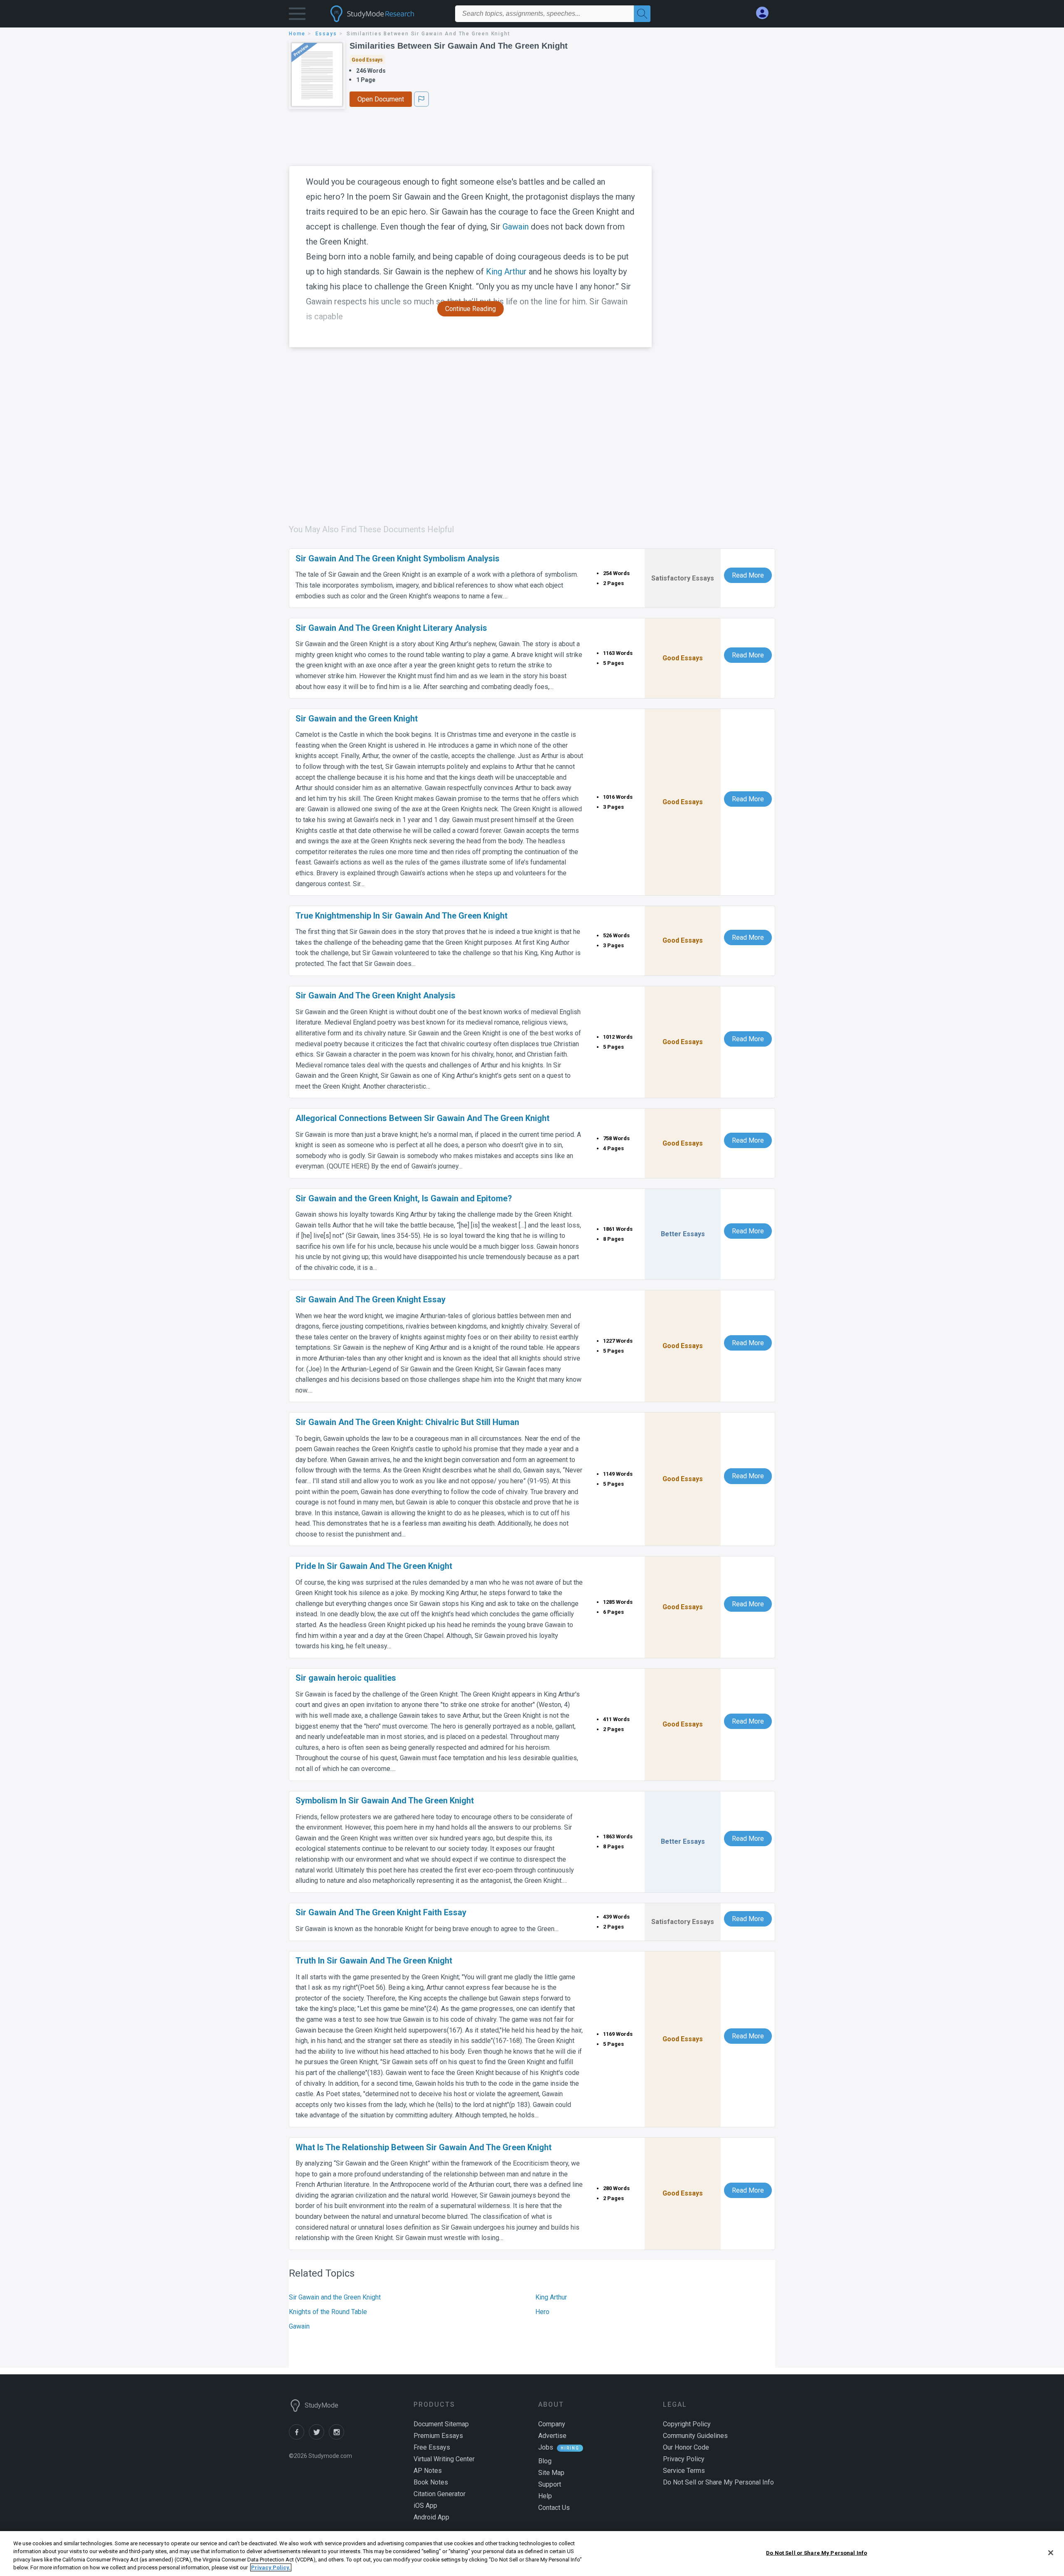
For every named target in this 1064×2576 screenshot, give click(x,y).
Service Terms (684, 2471)
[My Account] (766, 13)
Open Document (381, 99)
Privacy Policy (684, 2459)
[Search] (642, 14)
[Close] (1051, 2553)
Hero (542, 2312)
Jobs (546, 2447)
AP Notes (428, 2471)
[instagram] (338, 2437)
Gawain (516, 227)
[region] (532, 2554)
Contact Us (554, 2508)
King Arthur (506, 272)
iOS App (425, 2506)
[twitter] (319, 2437)
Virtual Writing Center (444, 2459)
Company (552, 2424)
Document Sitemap (441, 2424)
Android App (431, 2517)
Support (550, 2484)
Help (545, 2496)
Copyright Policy (687, 2424)
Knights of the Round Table (328, 2312)
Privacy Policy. (271, 2567)
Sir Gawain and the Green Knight (335, 2297)
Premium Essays (438, 2436)
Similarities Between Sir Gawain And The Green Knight (459, 46)
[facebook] (299, 2437)
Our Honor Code (686, 2447)
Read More (748, 575)
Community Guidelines (695, 2436)
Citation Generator (440, 2494)
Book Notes (431, 2482)
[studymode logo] (387, 14)
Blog (545, 2461)
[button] (297, 16)
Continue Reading (470, 309)
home (297, 34)
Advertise (552, 2436)
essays (326, 34)
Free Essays (432, 2447)
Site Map (551, 2473)
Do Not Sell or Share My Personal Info (816, 2553)
